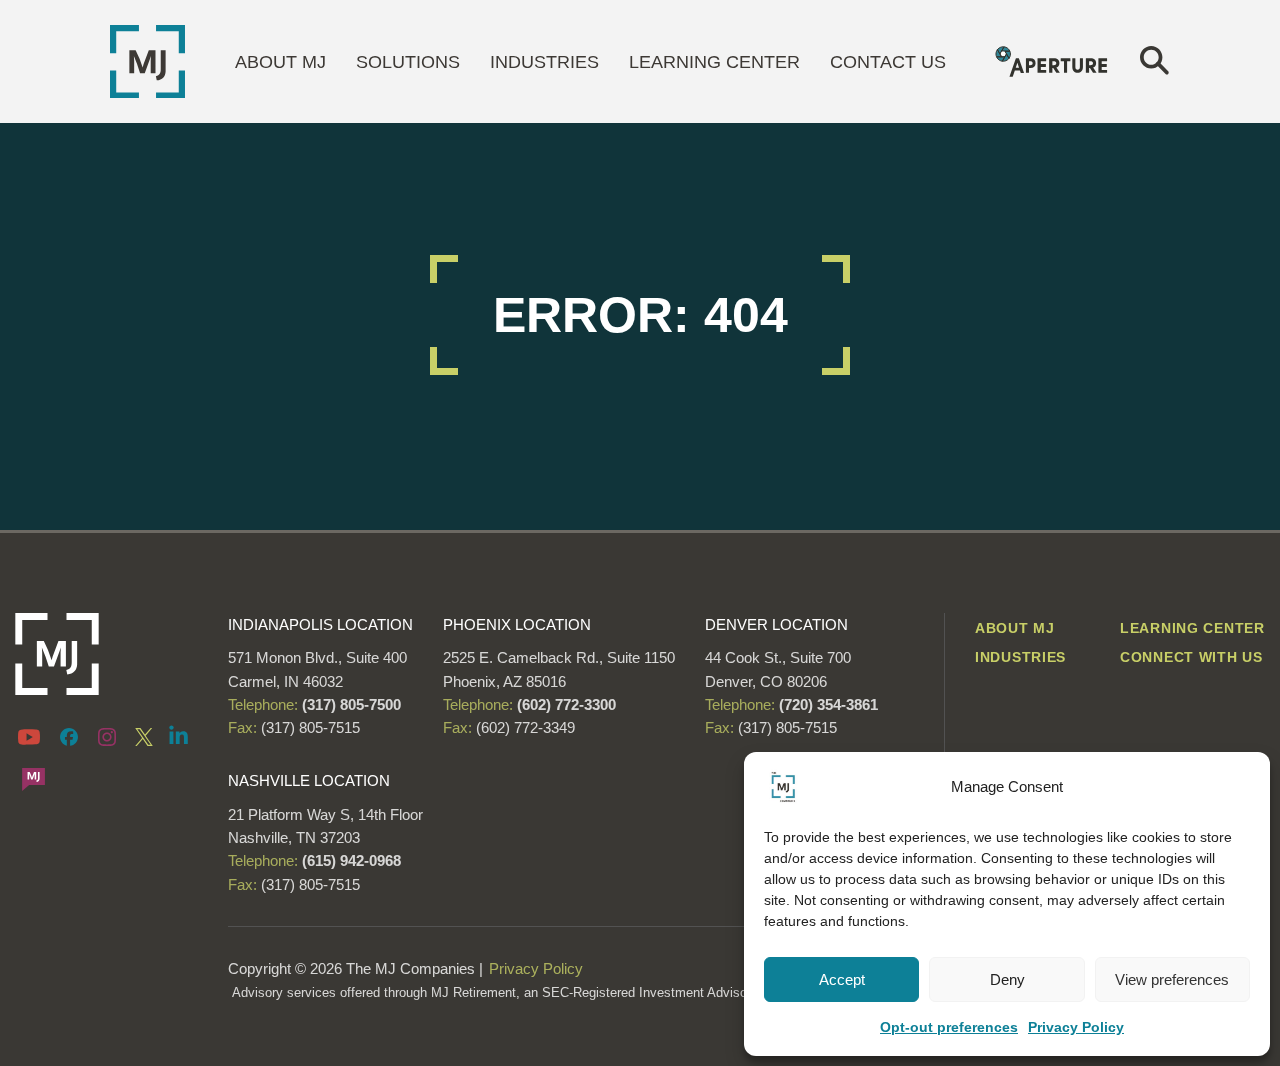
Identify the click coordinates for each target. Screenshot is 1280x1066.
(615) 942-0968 (351, 860)
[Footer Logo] (106, 654)
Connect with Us (1191, 657)
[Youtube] (32, 736)
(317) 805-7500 (349, 704)
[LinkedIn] (179, 734)
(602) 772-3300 (564, 704)
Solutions (408, 62)
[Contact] (33, 778)
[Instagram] (107, 736)
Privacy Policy (1076, 1027)
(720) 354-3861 (828, 704)
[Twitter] (144, 736)
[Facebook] (69, 736)
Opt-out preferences (949, 1027)
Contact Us (888, 62)
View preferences (1172, 979)
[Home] (147, 60)
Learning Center (714, 62)
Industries (544, 62)
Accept (842, 979)
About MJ (280, 62)
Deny (1007, 979)
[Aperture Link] (1052, 60)
